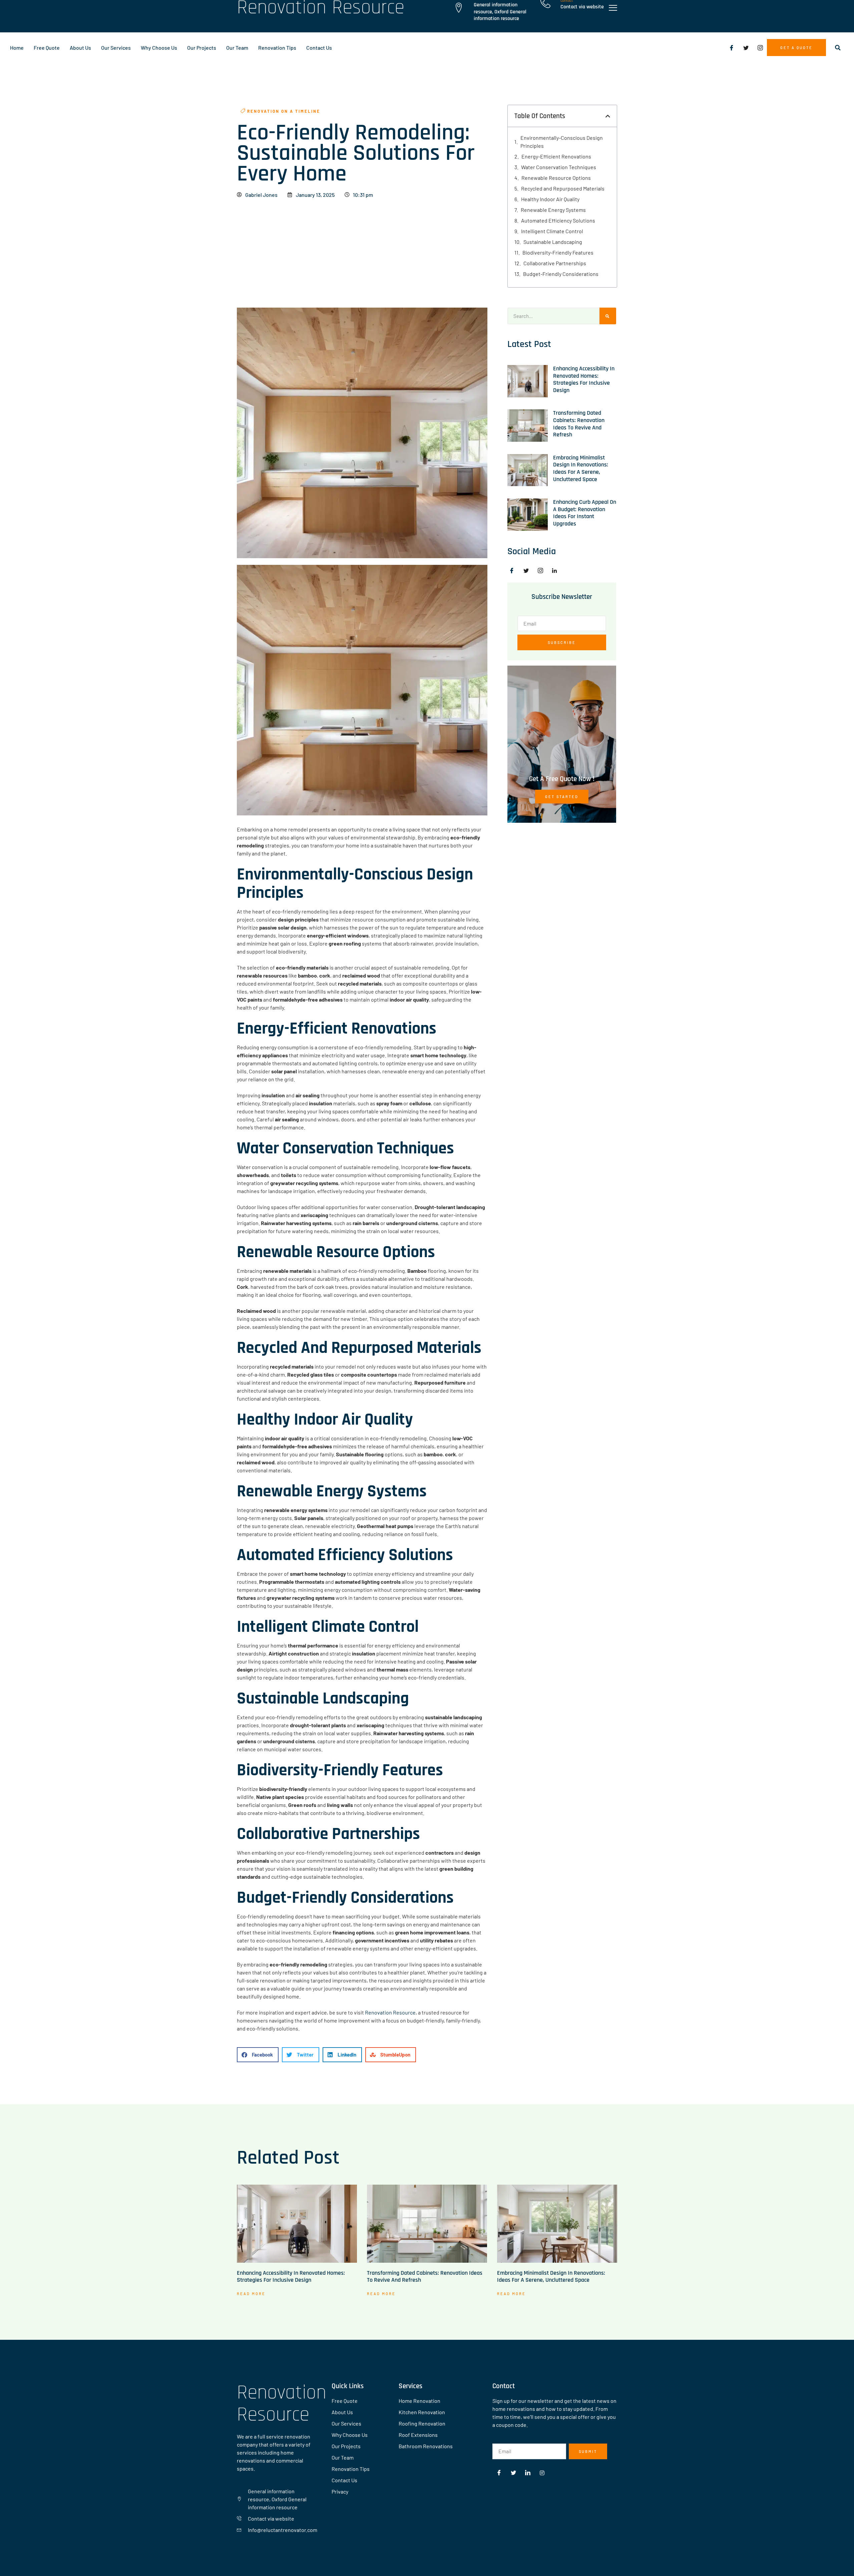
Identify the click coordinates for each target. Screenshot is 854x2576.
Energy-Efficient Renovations (556, 156)
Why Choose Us (159, 48)
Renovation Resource (390, 2012)
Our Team (237, 48)
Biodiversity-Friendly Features (558, 252)
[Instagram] (760, 48)
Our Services (116, 48)
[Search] (608, 316)
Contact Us (319, 48)
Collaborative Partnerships (555, 263)
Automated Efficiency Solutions (558, 220)
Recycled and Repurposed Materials (563, 188)
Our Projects (202, 48)
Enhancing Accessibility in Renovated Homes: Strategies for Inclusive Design (584, 379)
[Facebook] (732, 48)
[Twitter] (746, 48)
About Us (80, 48)
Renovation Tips (277, 48)
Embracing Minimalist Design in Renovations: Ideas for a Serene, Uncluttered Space (581, 468)
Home (17, 48)
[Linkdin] (557, 571)
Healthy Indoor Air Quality (550, 199)
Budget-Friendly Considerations (561, 274)
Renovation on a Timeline (284, 111)
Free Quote (47, 48)
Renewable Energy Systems (553, 210)
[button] (838, 48)
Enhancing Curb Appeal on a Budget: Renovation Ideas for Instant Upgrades (585, 513)
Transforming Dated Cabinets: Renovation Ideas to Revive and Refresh (579, 424)
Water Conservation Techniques (559, 167)
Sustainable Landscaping (553, 242)
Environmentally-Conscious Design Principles (562, 142)
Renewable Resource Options (556, 178)
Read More (251, 2294)
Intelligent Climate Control (552, 231)
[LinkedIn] (528, 2473)
